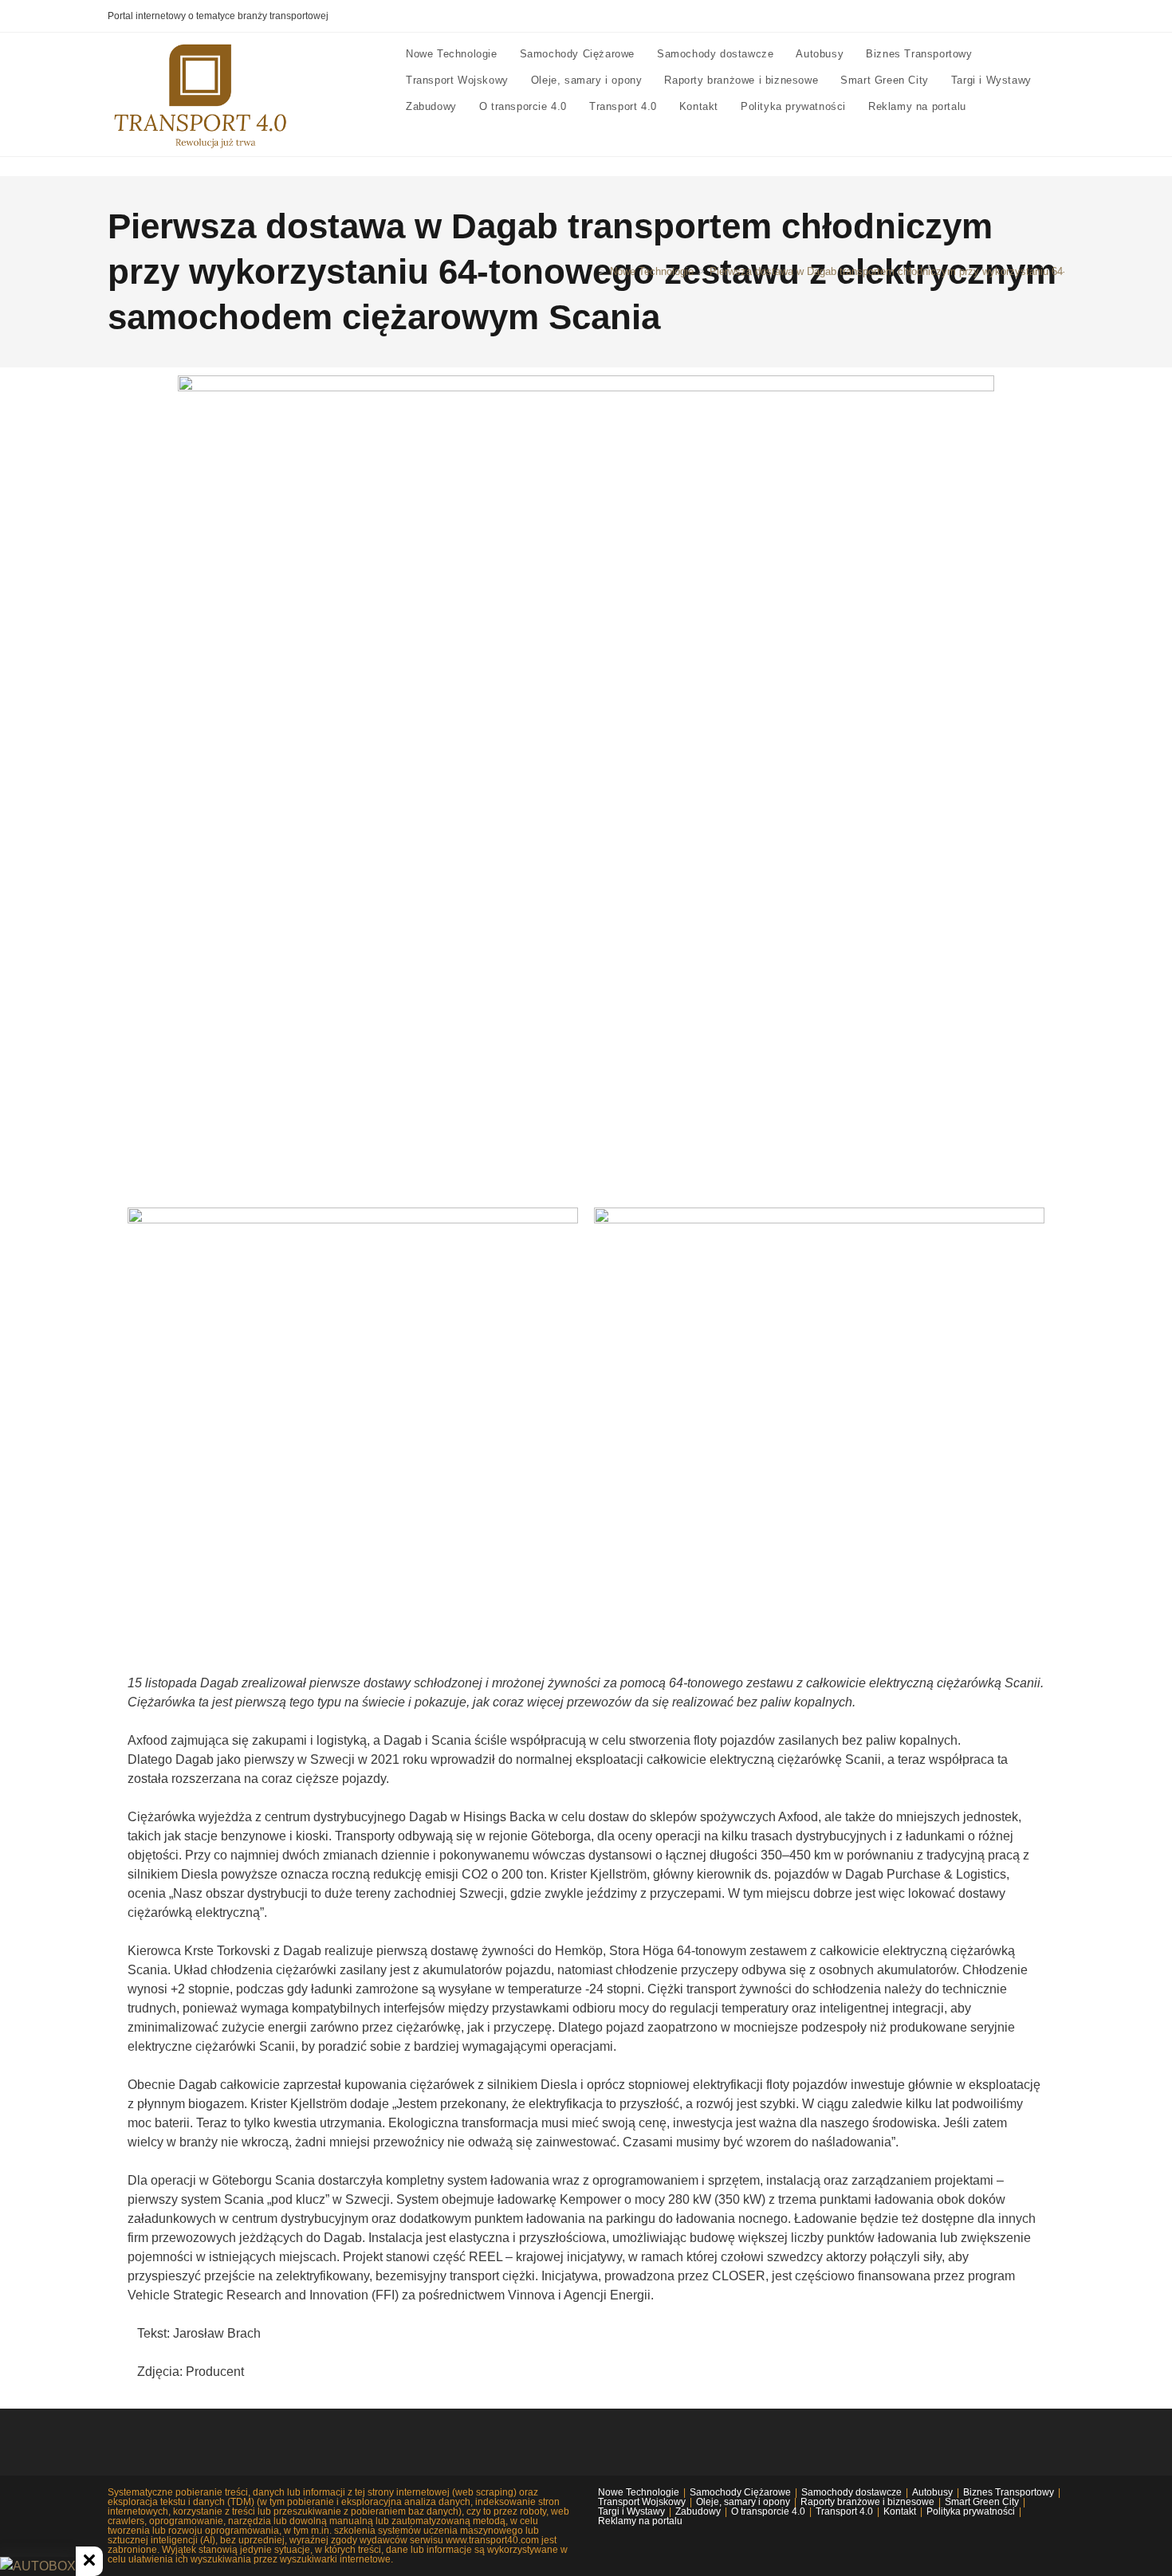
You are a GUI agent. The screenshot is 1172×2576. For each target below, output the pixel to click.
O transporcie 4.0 (768, 2511)
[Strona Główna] (590, 271)
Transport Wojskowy (642, 2502)
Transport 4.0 (844, 2511)
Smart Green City (982, 2502)
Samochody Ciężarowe (740, 2492)
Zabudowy (698, 2511)
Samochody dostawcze (851, 2492)
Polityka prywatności (971, 2511)
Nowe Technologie (639, 2492)
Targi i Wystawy (631, 2511)
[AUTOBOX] (38, 2566)
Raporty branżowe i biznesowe (867, 2502)
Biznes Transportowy (1009, 2492)
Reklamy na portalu (640, 2521)
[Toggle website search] (993, 106)
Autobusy (932, 2492)
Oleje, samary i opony (743, 2502)
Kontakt (900, 2511)
